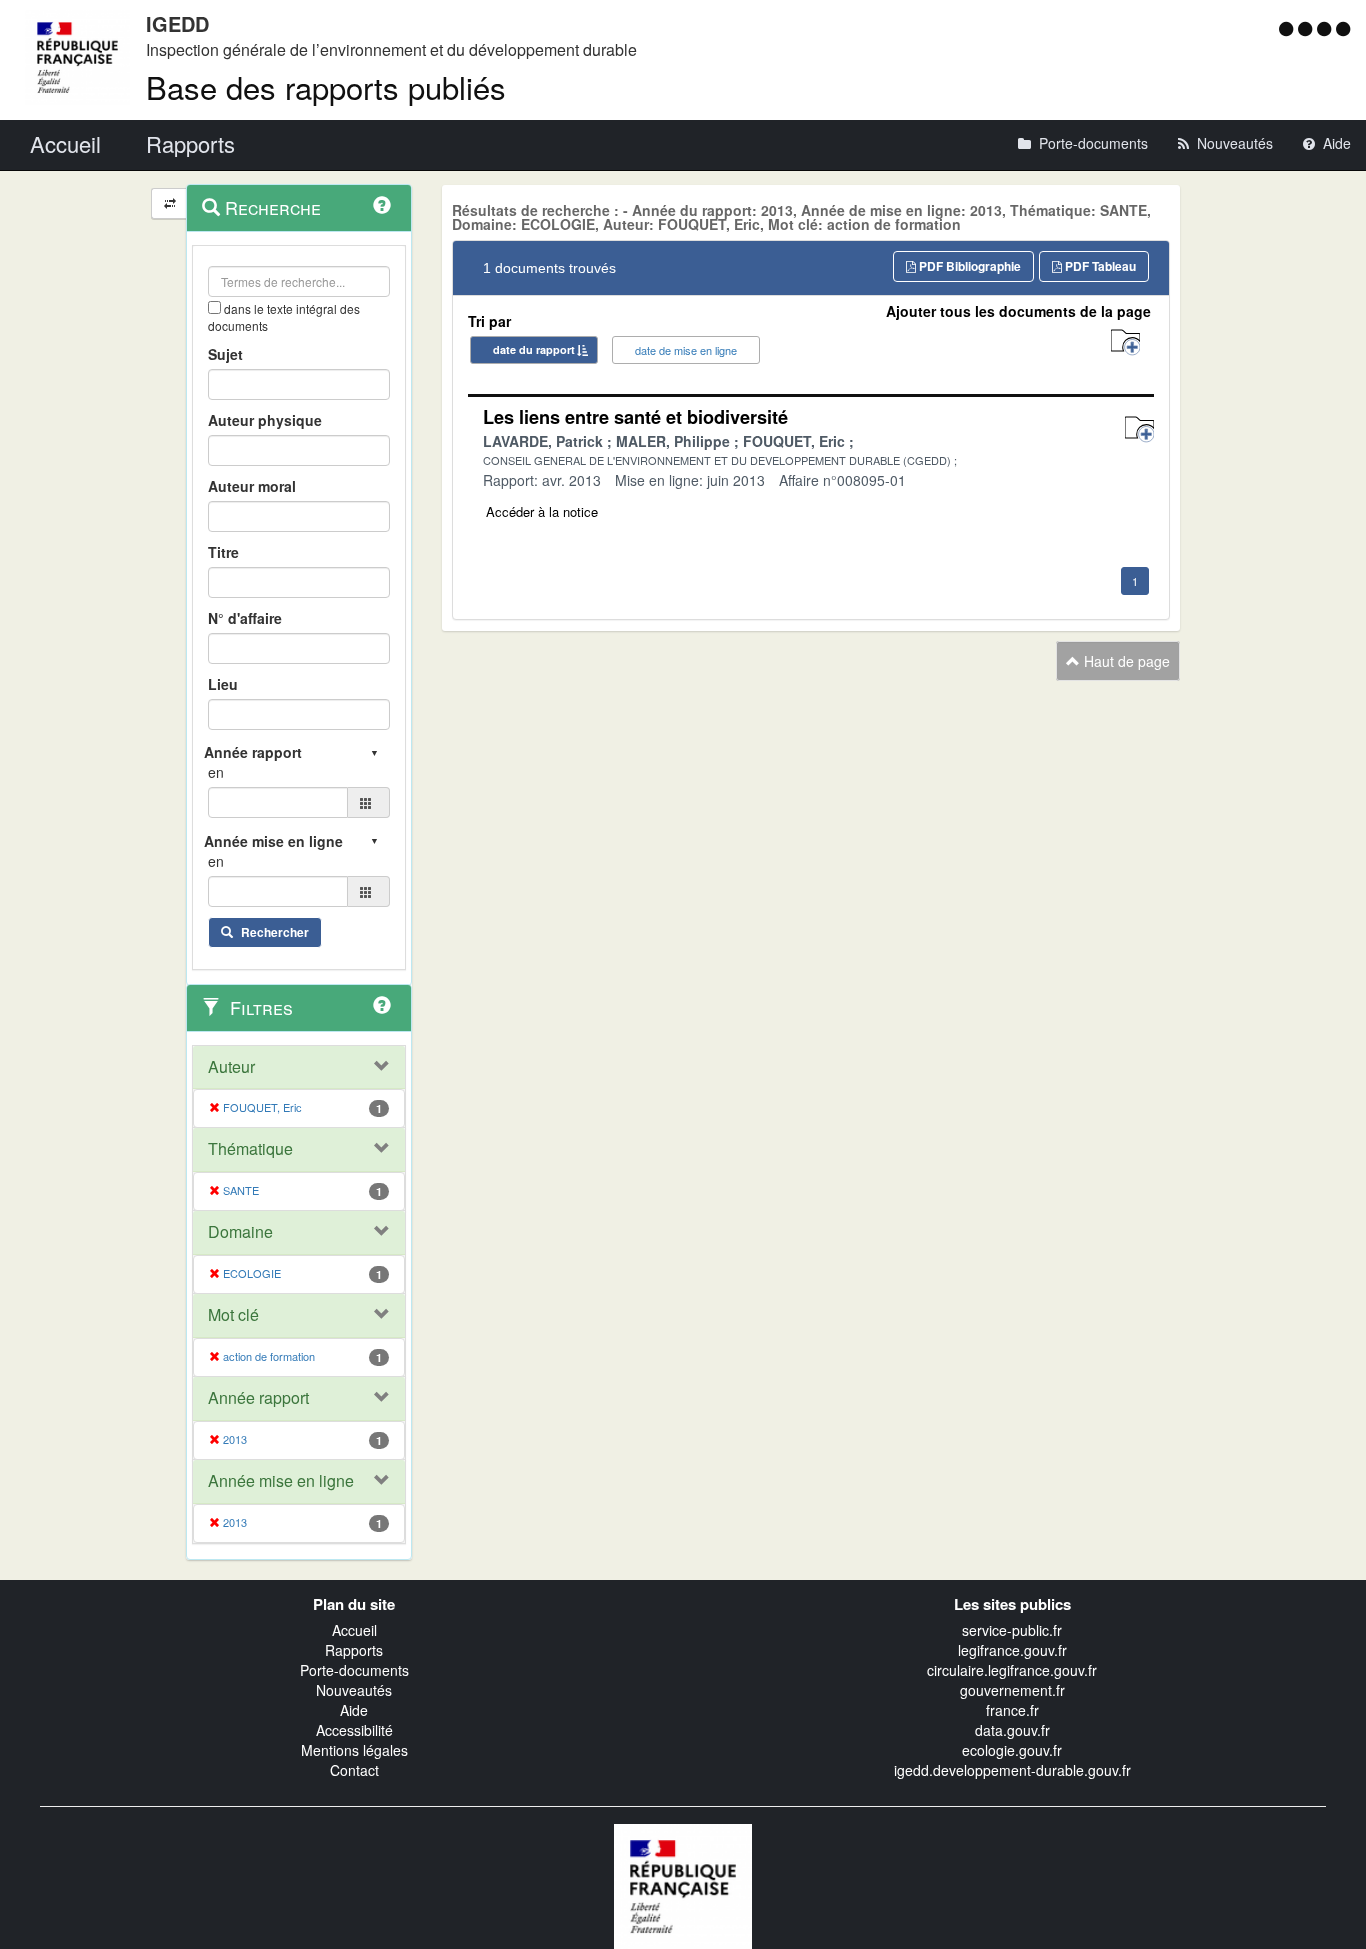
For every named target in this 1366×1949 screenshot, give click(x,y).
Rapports (354, 1650)
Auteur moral (252, 486)
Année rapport (258, 1398)
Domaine (240, 1232)
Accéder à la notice (542, 511)
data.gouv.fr (1012, 1730)
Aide (354, 1710)
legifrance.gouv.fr (1012, 1650)
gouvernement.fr (1012, 1690)
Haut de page (1125, 661)
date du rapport (534, 349)
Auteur (231, 1067)
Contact (354, 1770)
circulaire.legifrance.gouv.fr (1012, 1670)
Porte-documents (354, 1670)
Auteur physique (265, 420)
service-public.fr (1012, 1630)
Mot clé (233, 1315)
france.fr (1012, 1710)
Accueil (354, 1630)
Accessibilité (354, 1730)
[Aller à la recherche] (1326, 28)
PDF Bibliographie (968, 266)
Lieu (223, 684)
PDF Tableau (1099, 266)
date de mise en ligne (686, 350)
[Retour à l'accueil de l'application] (683, 1884)
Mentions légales (354, 1750)
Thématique (250, 1149)
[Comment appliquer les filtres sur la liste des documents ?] (382, 1005)
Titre (223, 552)
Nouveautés (354, 1690)
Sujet (225, 354)
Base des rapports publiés (326, 86)
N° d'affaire (245, 618)
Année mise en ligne (281, 1481)
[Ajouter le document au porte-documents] (1139, 429)
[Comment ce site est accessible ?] (1288, 28)
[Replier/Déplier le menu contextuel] (169, 203)
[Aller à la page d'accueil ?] (1343, 28)
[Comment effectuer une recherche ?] (382, 205)
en (216, 772)
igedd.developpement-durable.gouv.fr (1012, 1770)
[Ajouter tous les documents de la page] (1125, 342)
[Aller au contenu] (1307, 28)
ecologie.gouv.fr (1012, 1750)
